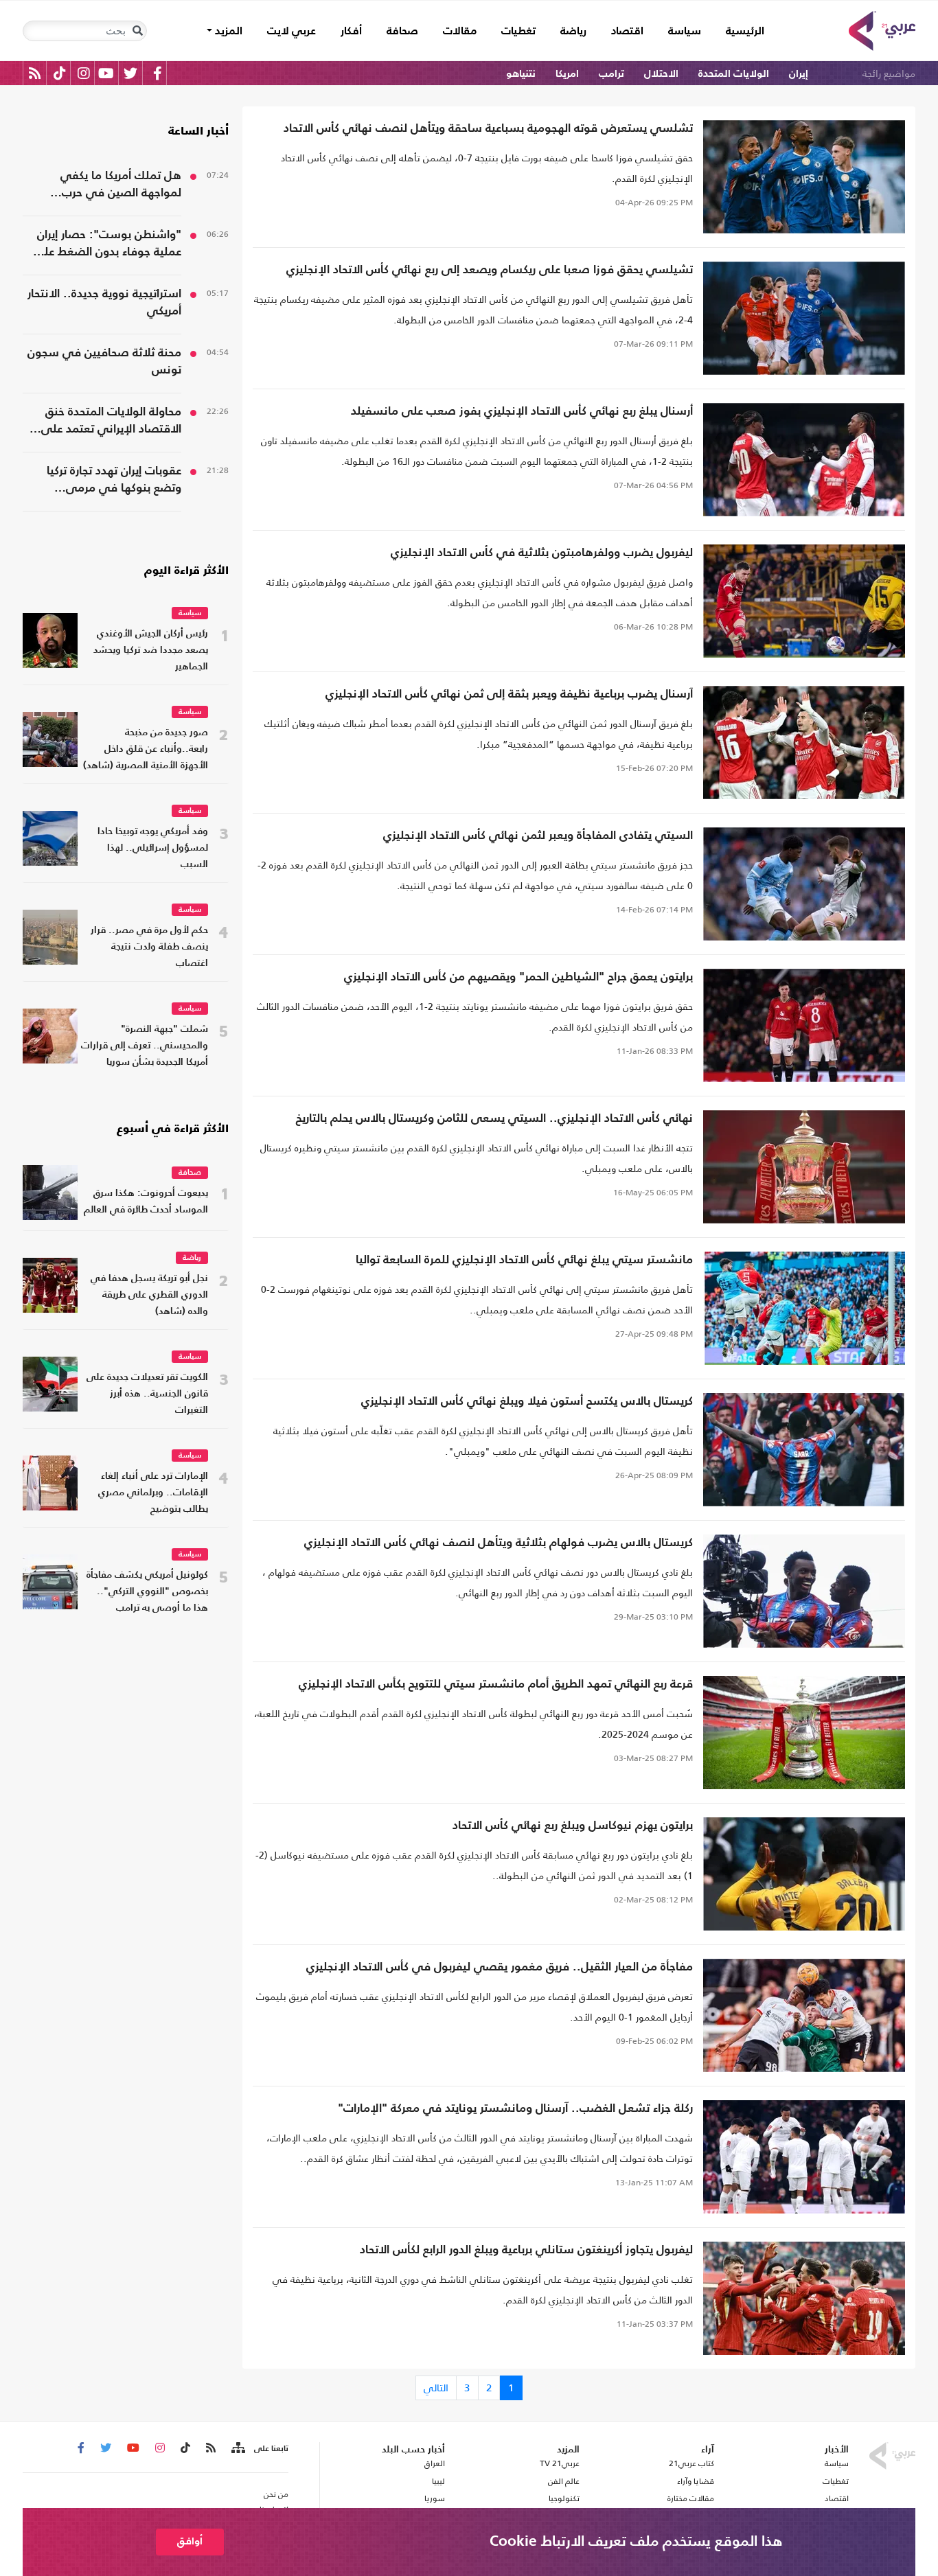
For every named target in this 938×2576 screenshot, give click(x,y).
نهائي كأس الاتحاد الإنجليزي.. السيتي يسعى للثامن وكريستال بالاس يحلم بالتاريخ (494, 1119)
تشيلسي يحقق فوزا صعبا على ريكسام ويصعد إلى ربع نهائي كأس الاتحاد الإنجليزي (490, 270)
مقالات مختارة (691, 2498)
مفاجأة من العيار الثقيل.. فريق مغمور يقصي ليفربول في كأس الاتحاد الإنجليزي (500, 1967)
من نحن (276, 2494)
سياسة (685, 32)
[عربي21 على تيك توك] (59, 73)
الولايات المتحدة (734, 74)
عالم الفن (564, 2481)
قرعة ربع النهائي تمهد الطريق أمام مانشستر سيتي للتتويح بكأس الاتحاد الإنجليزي (496, 1684)
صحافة (402, 32)
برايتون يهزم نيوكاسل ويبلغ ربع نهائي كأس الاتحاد (573, 1826)
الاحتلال (661, 74)
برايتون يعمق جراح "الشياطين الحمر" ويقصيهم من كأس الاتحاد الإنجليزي (518, 977)
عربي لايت (291, 32)
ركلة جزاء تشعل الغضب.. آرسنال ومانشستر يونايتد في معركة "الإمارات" (515, 2109)
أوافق (190, 2541)
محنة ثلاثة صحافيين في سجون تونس (104, 362)
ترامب (611, 74)
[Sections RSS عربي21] (237, 2448)
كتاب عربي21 (691, 2463)
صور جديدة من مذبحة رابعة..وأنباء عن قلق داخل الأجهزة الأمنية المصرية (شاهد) (146, 749)
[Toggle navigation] (137, 31)
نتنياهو (521, 74)
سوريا (434, 2498)
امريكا (567, 74)
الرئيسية (739, 31)
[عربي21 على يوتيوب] (106, 73)
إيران (799, 74)
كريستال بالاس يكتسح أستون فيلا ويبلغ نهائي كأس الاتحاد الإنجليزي (527, 1402)
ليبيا (438, 2481)
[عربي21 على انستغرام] (83, 73)
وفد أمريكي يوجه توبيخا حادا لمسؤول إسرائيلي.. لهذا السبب (153, 848)
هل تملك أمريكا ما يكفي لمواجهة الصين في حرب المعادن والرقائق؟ (121, 186)
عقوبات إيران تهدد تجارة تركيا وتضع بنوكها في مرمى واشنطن (114, 481)
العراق (434, 2463)
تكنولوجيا (564, 2498)
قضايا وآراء (696, 2481)
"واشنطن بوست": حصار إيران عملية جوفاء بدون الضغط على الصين (107, 245)
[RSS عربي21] (35, 73)
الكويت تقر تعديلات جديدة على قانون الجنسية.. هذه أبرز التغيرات (147, 1394)
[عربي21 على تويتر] (130, 73)
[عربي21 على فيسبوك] (157, 73)
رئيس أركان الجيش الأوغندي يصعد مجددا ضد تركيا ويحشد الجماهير (151, 651)
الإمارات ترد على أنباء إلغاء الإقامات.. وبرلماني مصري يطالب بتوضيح (153, 1493)
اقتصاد (627, 32)
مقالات (460, 32)
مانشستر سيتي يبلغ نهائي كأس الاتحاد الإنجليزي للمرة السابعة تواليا (524, 1260)
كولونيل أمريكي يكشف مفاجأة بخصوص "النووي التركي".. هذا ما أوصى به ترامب (147, 1592)
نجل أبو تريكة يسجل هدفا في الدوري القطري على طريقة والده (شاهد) (149, 1295)
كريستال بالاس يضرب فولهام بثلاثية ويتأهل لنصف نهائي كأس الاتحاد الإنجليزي (499, 1543)
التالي (436, 2388)
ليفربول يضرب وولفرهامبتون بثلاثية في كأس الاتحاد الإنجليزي (542, 553)
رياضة (573, 32)
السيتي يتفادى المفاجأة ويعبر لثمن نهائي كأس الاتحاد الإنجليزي (538, 836)
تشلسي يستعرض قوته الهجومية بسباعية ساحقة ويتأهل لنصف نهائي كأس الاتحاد (488, 129)
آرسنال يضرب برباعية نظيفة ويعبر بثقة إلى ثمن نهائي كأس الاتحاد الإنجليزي (509, 694)
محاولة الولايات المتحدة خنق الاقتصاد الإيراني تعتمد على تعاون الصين (111, 422)
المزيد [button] (227, 32)
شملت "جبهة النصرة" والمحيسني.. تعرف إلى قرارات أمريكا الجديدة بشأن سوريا (145, 1046)
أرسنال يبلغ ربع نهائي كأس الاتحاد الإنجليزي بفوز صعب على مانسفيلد (522, 412)
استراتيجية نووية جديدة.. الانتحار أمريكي (104, 303)
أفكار (351, 32)
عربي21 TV (560, 2463)
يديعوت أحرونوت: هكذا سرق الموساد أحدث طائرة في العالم (146, 1202)
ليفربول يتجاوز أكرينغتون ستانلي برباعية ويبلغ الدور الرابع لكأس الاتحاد (526, 2250)
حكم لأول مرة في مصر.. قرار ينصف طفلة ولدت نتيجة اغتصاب (149, 947)
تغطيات (518, 32)
